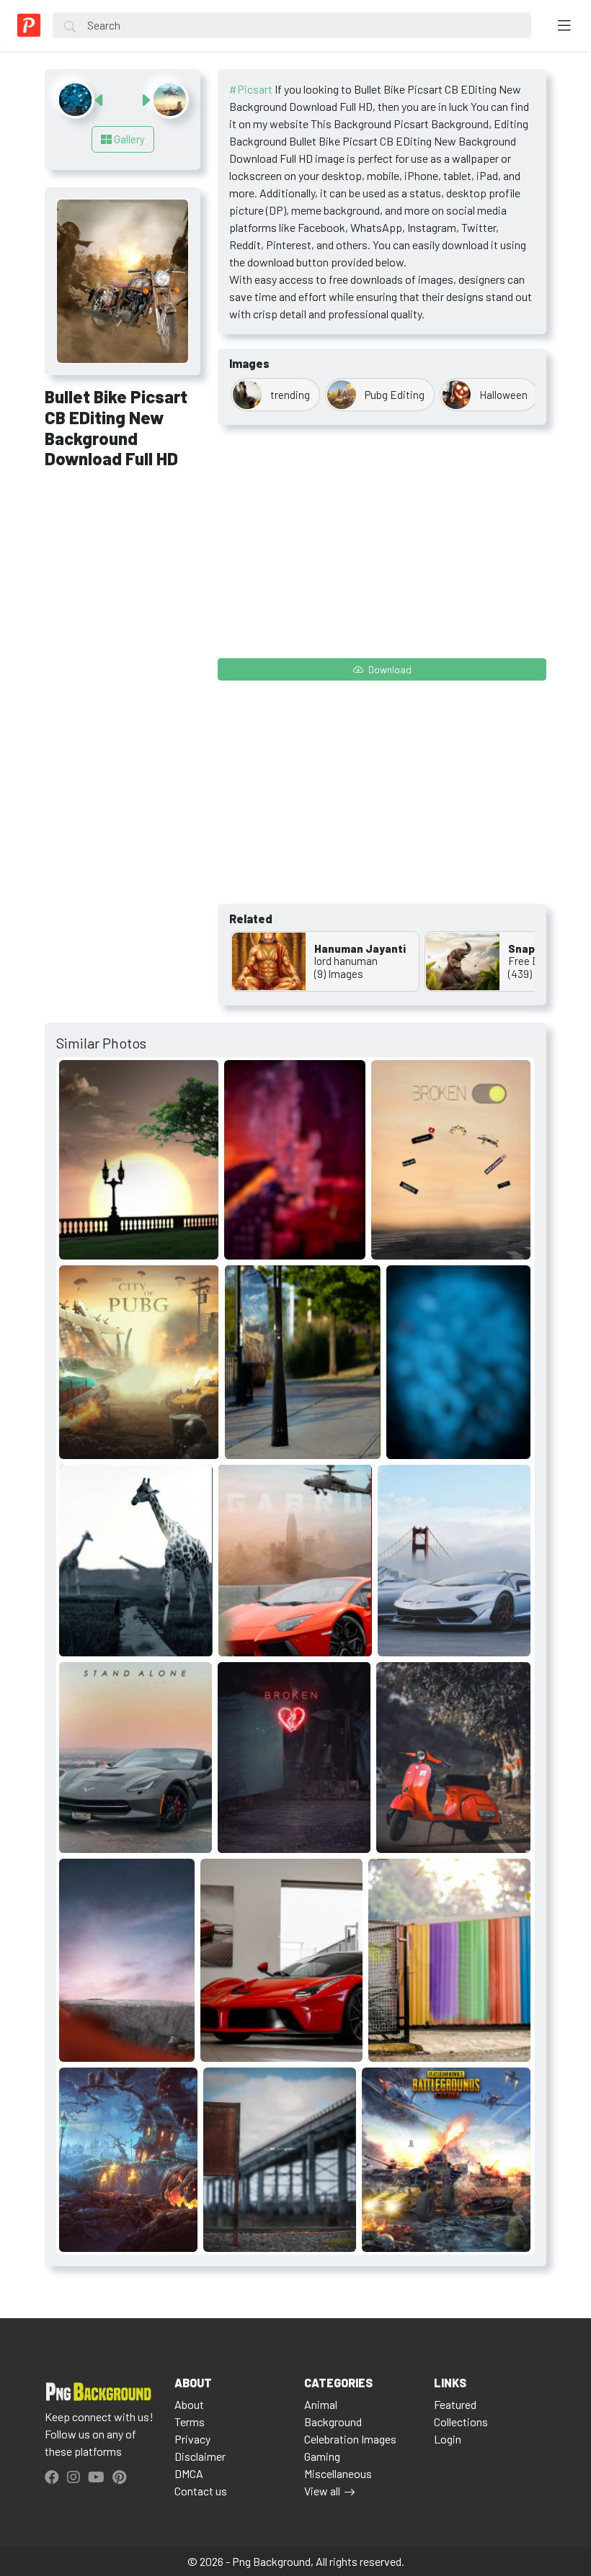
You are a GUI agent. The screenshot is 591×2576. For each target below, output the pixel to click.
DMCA (189, 2473)
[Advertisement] (123, 559)
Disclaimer (200, 2456)
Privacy (192, 2439)
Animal (321, 2404)
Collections (461, 2422)
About (189, 2404)
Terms (190, 2422)
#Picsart (251, 89)
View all (322, 2491)
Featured (455, 2404)
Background (333, 2422)
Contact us (201, 2491)
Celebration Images (350, 2439)
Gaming (322, 2456)
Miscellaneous (338, 2473)
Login (448, 2439)
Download (389, 669)
